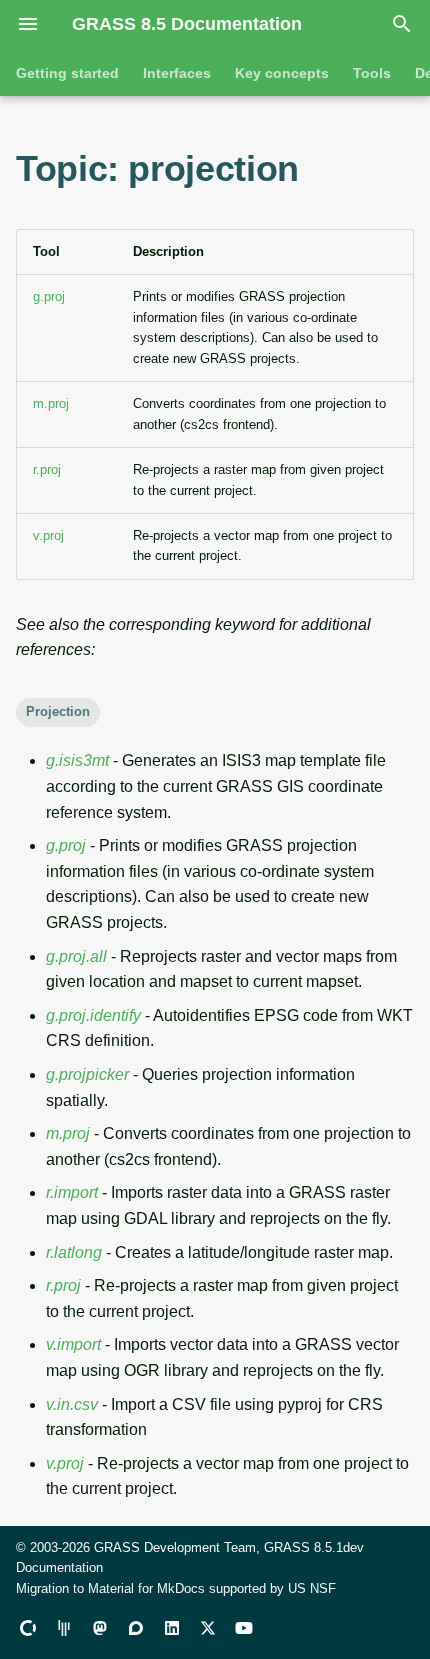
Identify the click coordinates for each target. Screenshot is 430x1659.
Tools (372, 73)
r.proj (47, 469)
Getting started (67, 73)
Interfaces (177, 73)
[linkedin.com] (172, 1627)
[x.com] (208, 1627)
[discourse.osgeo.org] (136, 1627)
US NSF (312, 1588)
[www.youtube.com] (244, 1627)
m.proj (51, 403)
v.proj (48, 535)
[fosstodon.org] (100, 1627)
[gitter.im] (64, 1627)
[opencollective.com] (28, 1627)
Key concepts (282, 73)
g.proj (49, 296)
